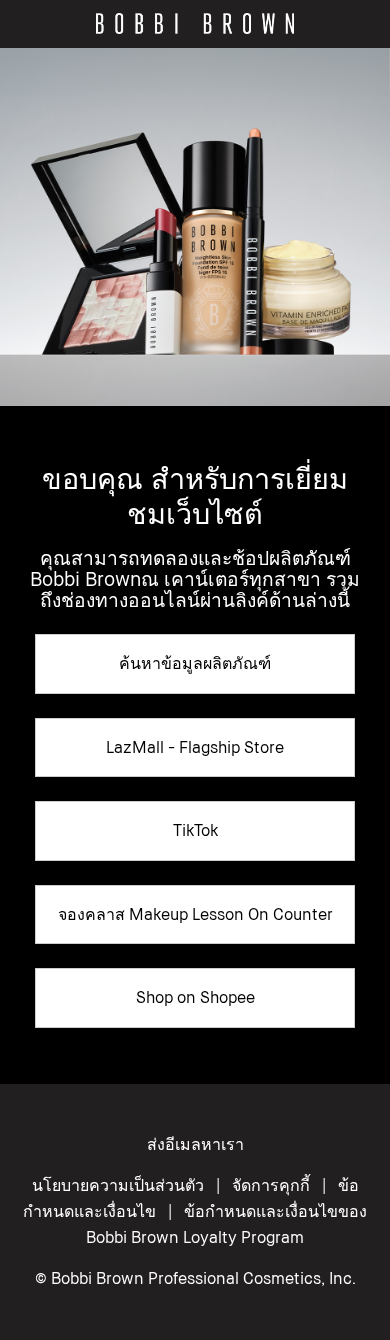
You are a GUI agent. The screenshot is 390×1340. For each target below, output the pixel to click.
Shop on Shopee (195, 997)
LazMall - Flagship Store (195, 747)
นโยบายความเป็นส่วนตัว (118, 1185)
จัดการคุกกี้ (271, 1185)
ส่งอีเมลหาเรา (195, 1144)
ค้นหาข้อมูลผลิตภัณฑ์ (195, 663)
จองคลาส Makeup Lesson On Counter (195, 914)
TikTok (195, 830)
